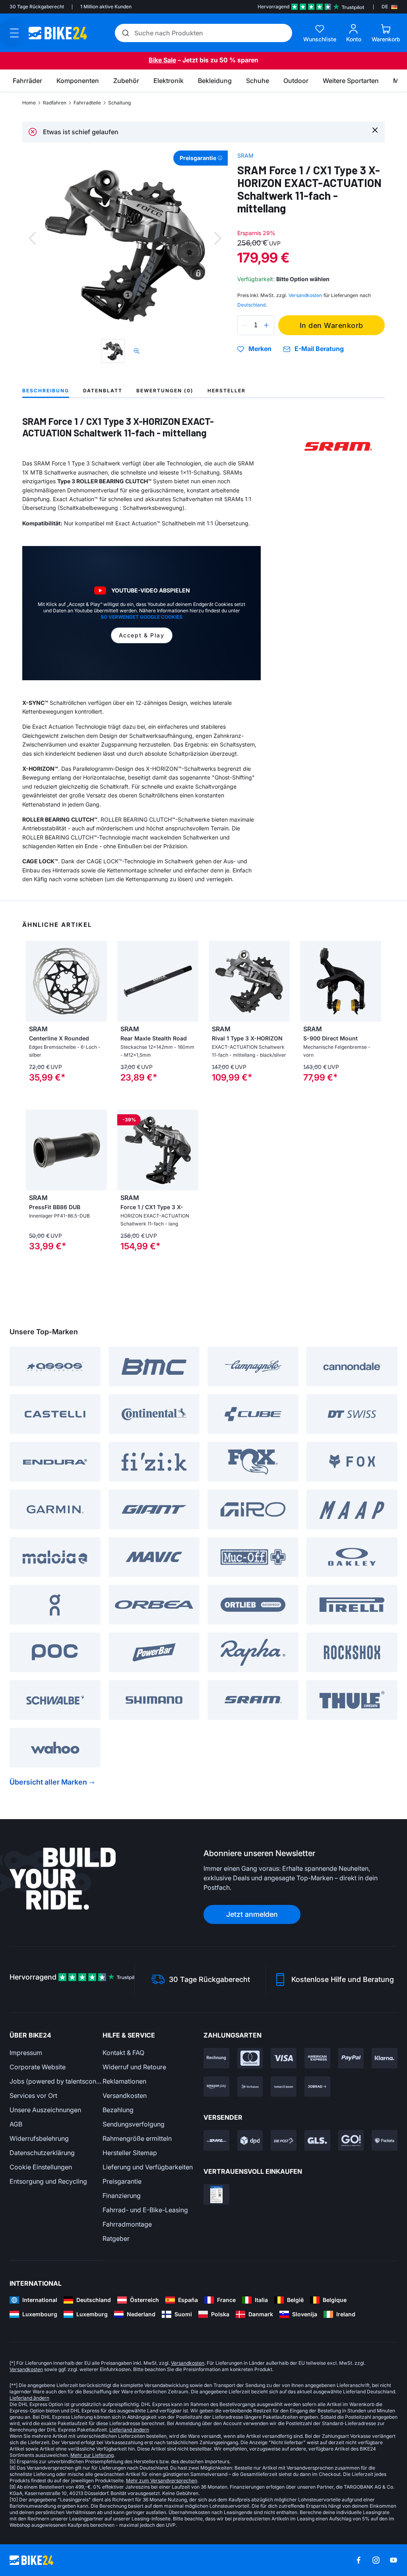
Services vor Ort (33, 2096)
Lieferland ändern (29, 2398)
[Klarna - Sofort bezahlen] (385, 2058)
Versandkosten (125, 2096)
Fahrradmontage (127, 2224)
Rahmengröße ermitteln (137, 2138)
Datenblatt (103, 391)
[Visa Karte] (284, 2058)
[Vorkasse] (250, 2087)
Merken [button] (260, 349)
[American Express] (317, 2058)
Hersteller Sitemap (130, 2153)
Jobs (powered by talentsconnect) (56, 2081)
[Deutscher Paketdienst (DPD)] (250, 2140)
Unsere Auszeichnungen (45, 2110)
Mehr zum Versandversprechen (162, 2480)
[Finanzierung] (284, 2087)
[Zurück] (32, 238)
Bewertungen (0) (165, 391)
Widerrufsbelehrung (39, 2138)
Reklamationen (124, 2081)
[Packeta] (385, 2140)
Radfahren (55, 103)
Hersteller (227, 391)
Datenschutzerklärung (42, 2153)
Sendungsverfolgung (134, 2124)
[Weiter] (218, 238)
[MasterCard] (250, 2058)
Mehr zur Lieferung (92, 2455)
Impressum (26, 2053)
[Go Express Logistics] (351, 2140)
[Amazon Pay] (216, 2087)
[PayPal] (351, 2058)
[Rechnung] (216, 2058)
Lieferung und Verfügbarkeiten (148, 2167)
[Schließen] (375, 130)
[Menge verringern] (245, 325)
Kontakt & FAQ (123, 2053)
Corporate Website (38, 2067)
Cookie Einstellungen (41, 2167)
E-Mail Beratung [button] (319, 349)
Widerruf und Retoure (134, 2067)
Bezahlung (118, 2110)
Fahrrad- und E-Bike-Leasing (145, 2210)
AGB (16, 2124)
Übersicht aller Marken (48, 1782)
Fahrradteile (87, 103)
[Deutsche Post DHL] (216, 2140)
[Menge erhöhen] (266, 325)
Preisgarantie (122, 2181)
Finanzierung (122, 2196)
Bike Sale (162, 60)
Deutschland (251, 305)
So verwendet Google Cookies (141, 617)
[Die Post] (284, 2140)
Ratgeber (116, 2238)
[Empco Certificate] (216, 2194)
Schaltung (119, 103)
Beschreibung (46, 391)
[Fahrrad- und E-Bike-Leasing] (317, 2087)
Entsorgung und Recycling (48, 2181)
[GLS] (317, 2140)
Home (29, 103)
